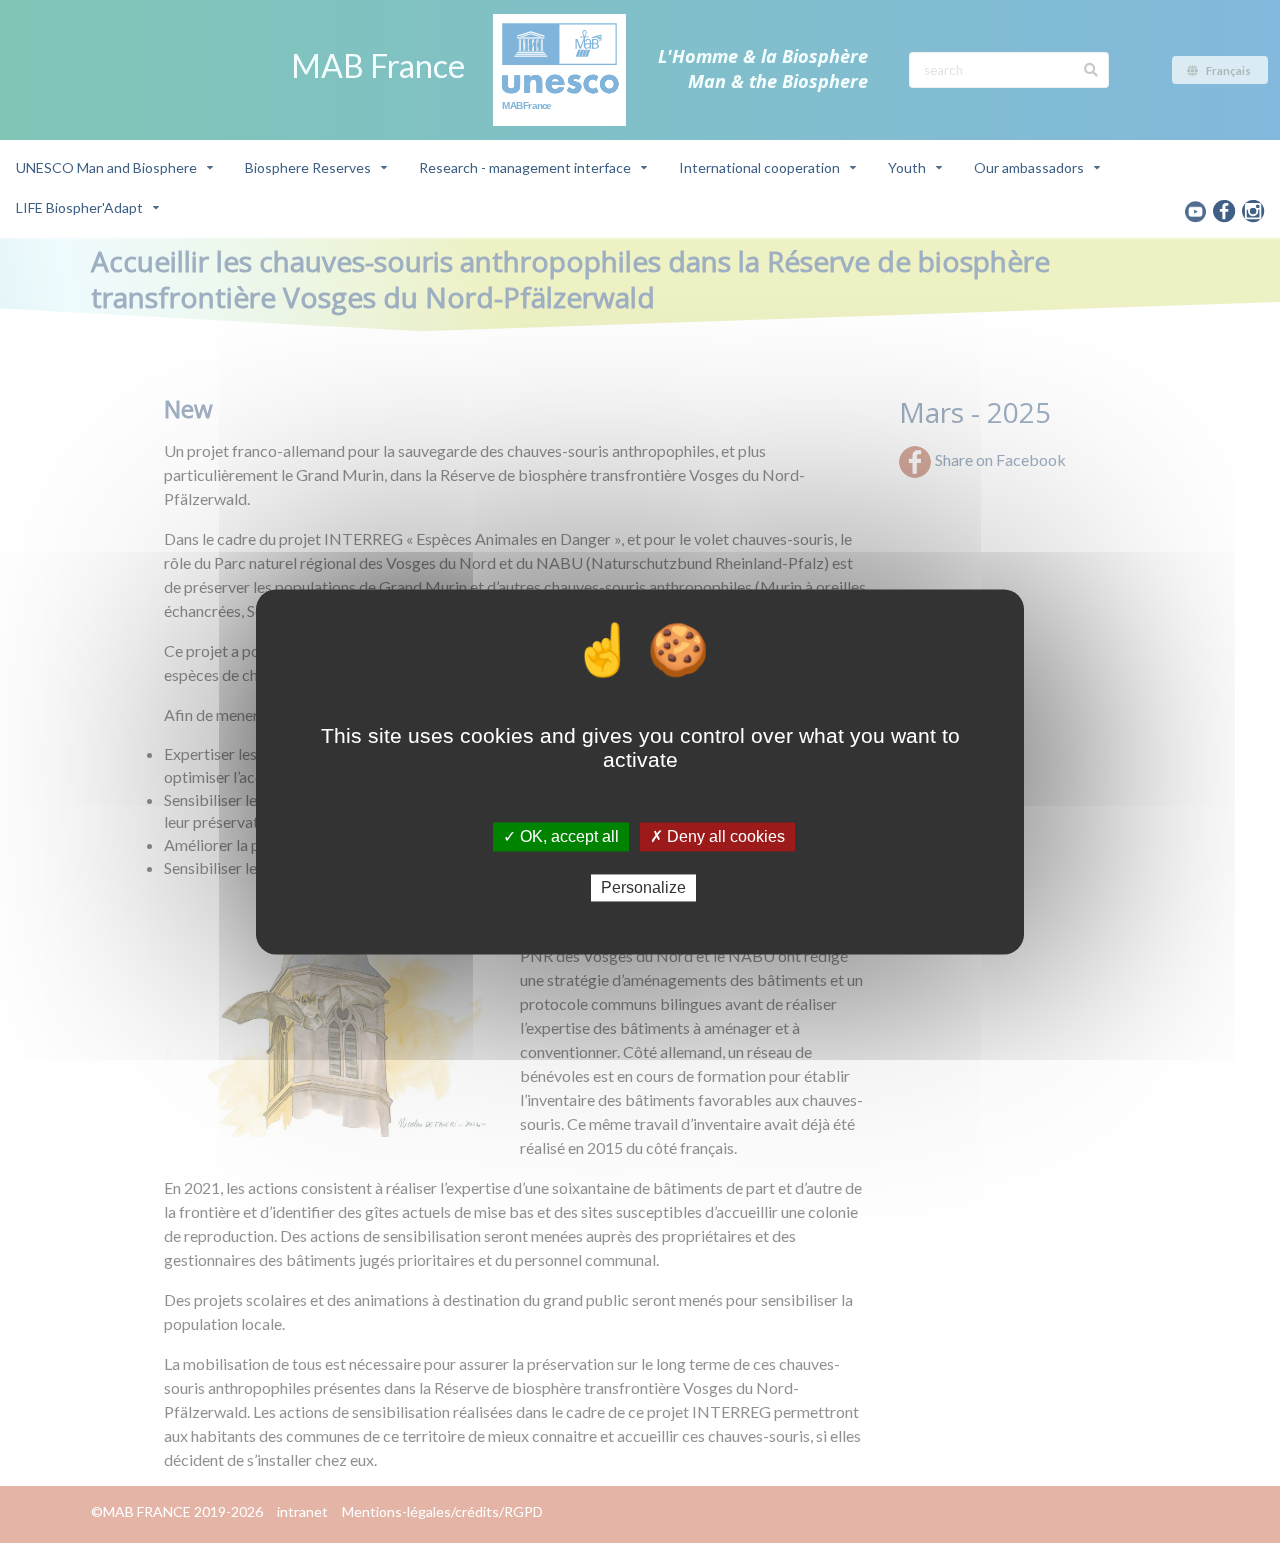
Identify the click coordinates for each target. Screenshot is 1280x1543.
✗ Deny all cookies (717, 836)
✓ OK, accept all (561, 836)
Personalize (643, 887)
